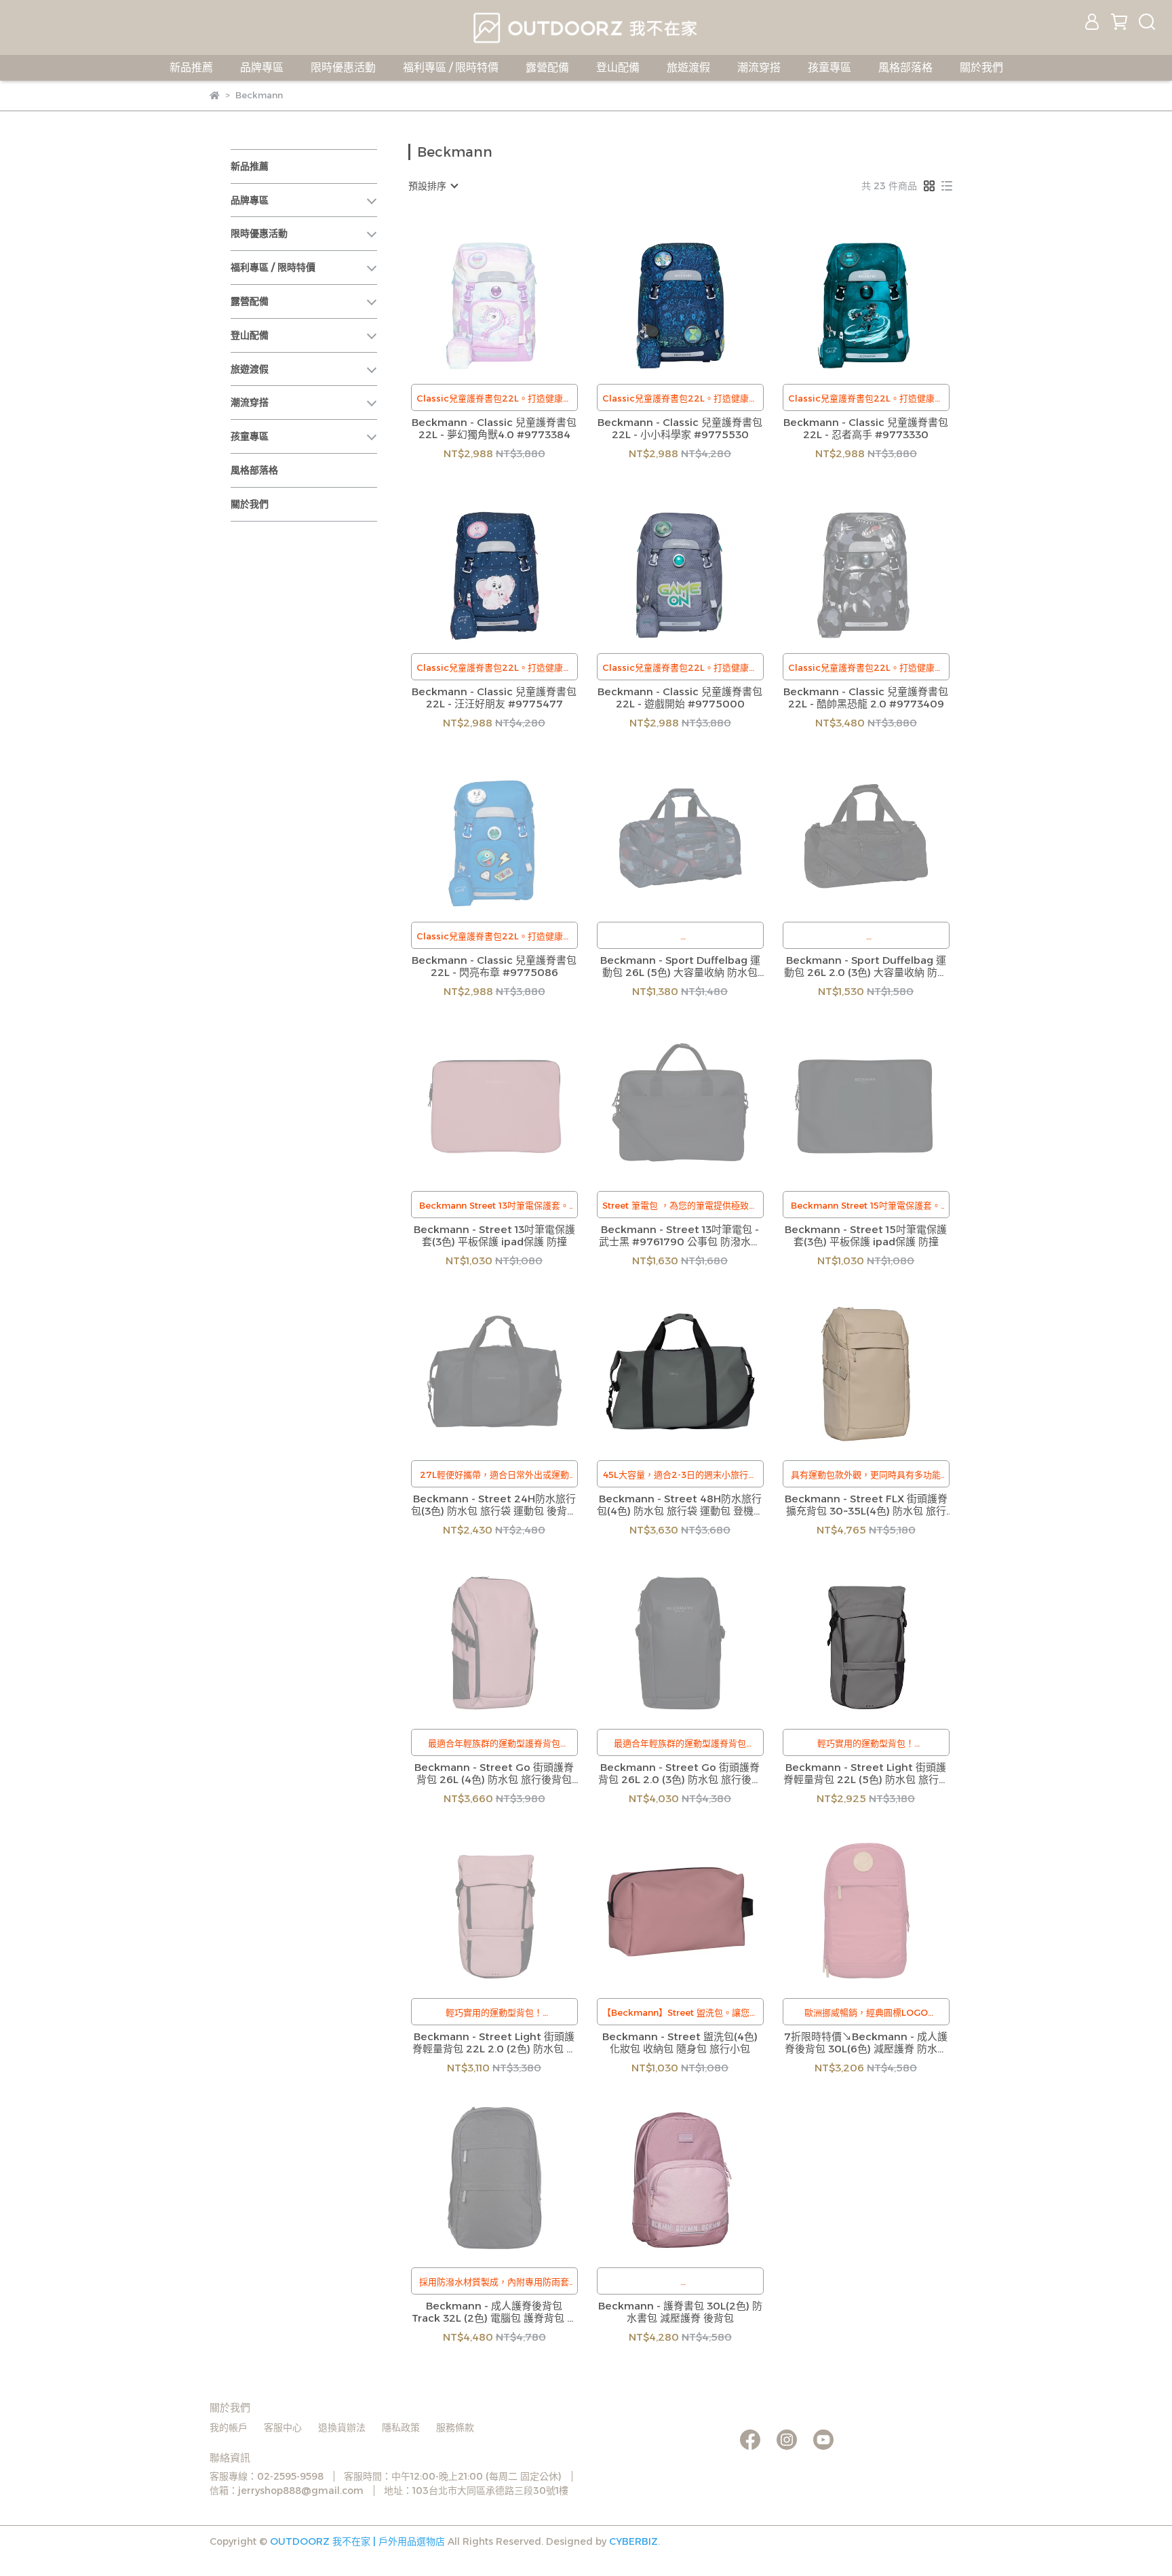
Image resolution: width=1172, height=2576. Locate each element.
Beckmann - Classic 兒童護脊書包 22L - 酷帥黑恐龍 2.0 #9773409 (866, 698)
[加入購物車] (700, 295)
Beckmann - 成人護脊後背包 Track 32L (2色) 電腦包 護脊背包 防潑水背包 (494, 2312)
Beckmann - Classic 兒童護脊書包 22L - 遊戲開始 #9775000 (680, 698)
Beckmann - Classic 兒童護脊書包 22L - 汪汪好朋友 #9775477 (494, 698)
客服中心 (283, 2427)
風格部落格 (905, 67)
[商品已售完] (514, 295)
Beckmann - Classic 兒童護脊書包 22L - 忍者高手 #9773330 (866, 429)
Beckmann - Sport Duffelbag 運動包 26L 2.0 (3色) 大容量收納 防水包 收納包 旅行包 (866, 967)
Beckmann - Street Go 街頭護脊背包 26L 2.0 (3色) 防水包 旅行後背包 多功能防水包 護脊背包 (680, 1774)
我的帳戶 (229, 2427)
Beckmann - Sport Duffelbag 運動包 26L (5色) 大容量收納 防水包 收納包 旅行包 (680, 967)
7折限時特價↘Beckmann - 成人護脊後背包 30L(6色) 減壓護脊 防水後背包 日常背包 (866, 2043)
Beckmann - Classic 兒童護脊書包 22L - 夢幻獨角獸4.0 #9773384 (494, 429)
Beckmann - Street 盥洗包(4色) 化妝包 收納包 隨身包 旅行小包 (680, 2043)
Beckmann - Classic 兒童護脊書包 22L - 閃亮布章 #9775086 (494, 967)
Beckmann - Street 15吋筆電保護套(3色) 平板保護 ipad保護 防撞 (866, 1236)
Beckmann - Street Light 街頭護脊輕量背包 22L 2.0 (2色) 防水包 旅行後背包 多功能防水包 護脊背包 (494, 2043)
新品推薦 (191, 67)
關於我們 (981, 67)
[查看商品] (475, 295)
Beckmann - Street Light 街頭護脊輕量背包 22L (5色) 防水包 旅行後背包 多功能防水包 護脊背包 (866, 1774)
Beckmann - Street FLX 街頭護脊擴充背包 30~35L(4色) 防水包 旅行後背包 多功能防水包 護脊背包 (866, 1505)
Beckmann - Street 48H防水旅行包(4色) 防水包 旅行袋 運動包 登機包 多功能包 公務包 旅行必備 (680, 1505)
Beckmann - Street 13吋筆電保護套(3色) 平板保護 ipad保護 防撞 (494, 1236)
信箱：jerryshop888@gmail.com (287, 2491)
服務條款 (455, 2427)
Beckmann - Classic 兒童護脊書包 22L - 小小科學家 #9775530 (680, 429)
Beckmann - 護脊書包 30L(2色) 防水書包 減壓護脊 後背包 (680, 2312)
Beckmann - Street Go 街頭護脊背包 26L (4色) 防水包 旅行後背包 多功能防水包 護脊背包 (494, 1774)
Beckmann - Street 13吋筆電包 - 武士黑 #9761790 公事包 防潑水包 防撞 (680, 1236)
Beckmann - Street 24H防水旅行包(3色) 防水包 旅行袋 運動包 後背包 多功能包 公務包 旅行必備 (494, 1505)
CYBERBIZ (633, 2541)
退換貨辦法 (342, 2427)
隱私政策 (401, 2427)
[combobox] (433, 186)
